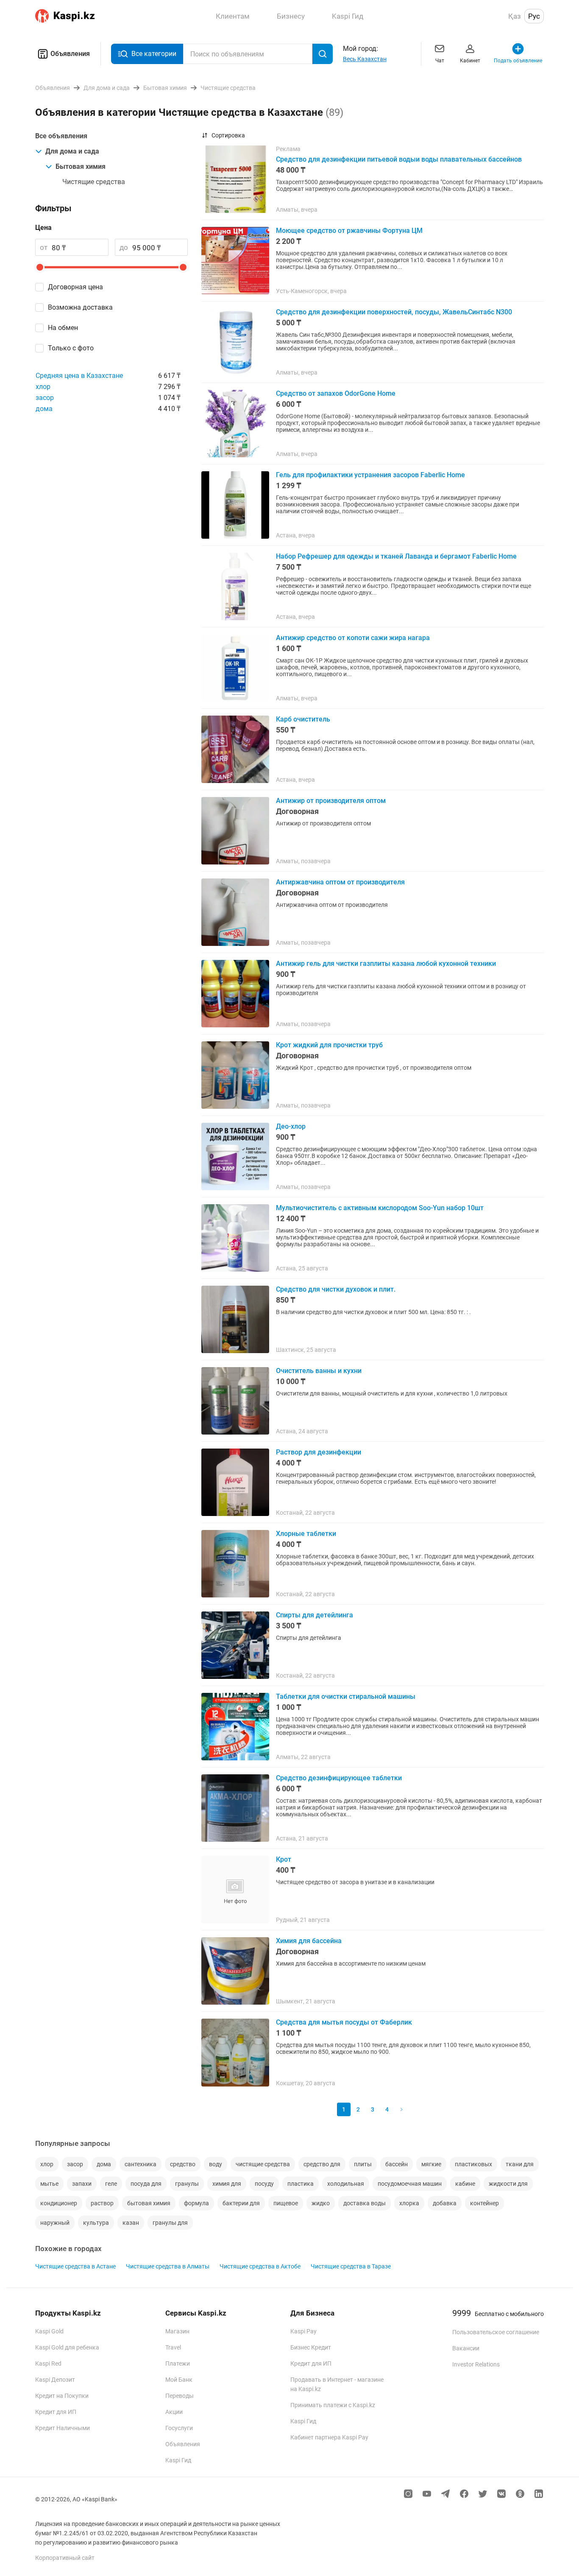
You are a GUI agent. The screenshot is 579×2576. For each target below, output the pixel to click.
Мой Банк (179, 2380)
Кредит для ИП (56, 2412)
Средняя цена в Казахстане (79, 376)
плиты (363, 2164)
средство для (322, 2164)
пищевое (286, 2203)
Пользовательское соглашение (496, 2332)
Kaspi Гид (178, 2460)
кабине (465, 2184)
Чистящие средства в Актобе (260, 2266)
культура (96, 2223)
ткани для (520, 2164)
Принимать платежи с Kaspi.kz (333, 2405)
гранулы (187, 2184)
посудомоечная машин (410, 2184)
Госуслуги (179, 2428)
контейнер (484, 2203)
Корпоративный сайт (65, 2558)
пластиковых (473, 2164)
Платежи (178, 2363)
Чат (440, 61)
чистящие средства (263, 2164)
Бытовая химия (81, 166)
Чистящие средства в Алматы (168, 2266)
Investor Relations (476, 2364)
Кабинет (470, 61)
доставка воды (365, 2203)
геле (111, 2184)
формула (196, 2203)
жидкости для (508, 2184)
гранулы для (170, 2223)
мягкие (431, 2164)
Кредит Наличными (63, 2428)
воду (216, 2164)
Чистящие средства (94, 182)
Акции (174, 2412)
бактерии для (241, 2203)
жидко (321, 2203)
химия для (227, 2184)
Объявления (70, 54)
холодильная (346, 2184)
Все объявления (61, 136)
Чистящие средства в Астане (75, 2266)
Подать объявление (518, 61)
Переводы (180, 2396)
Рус (534, 16)
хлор (43, 387)
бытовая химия (149, 2203)
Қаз (515, 16)
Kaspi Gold (49, 2331)
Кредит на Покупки (62, 2396)
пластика (301, 2184)
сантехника (141, 2164)
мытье (49, 2184)
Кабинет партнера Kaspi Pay (329, 2437)
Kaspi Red (48, 2363)
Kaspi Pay (303, 2331)
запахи (82, 2184)
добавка (445, 2203)
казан (131, 2223)
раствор (102, 2203)
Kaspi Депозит (55, 2380)
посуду (264, 2184)
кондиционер (59, 2203)
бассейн (397, 2164)
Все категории (154, 54)
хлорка (409, 2203)
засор (45, 398)
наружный (55, 2223)
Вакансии (466, 2348)
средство (183, 2164)
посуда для (146, 2184)
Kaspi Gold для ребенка (67, 2347)
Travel (173, 2347)
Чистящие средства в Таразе (351, 2266)
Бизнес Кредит (311, 2347)
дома (44, 409)
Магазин (177, 2331)
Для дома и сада (72, 151)
